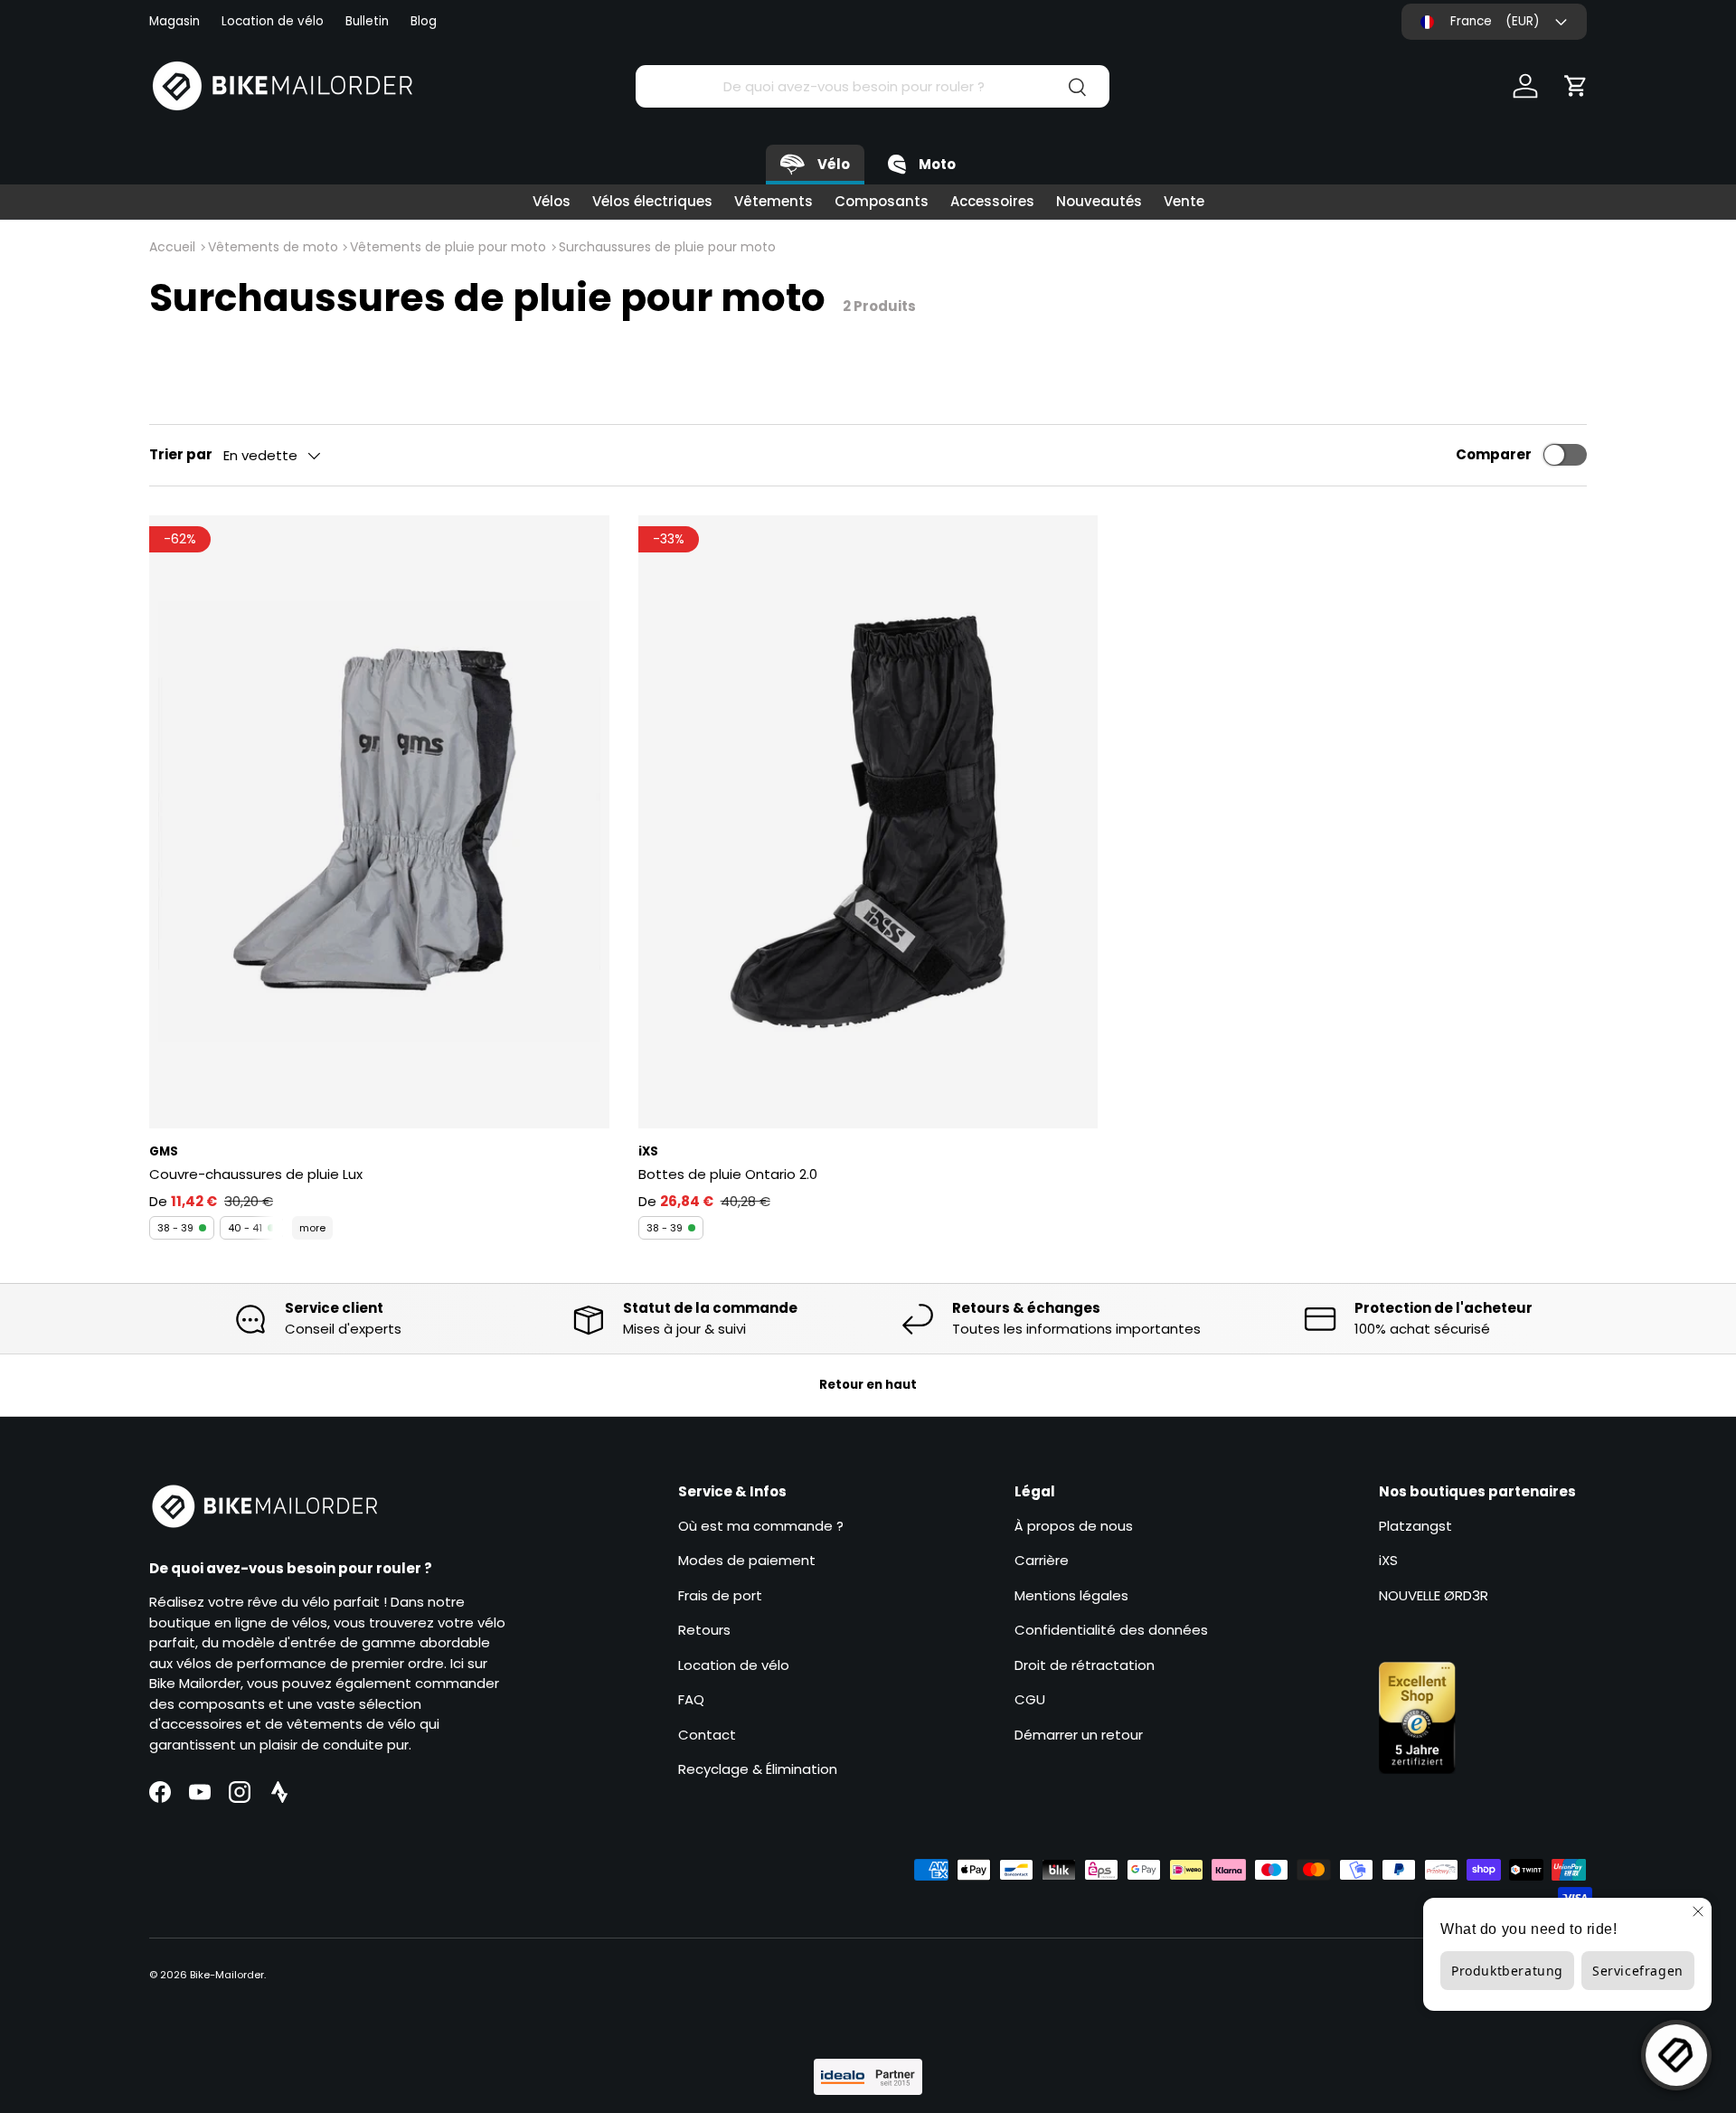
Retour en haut (868, 1385)
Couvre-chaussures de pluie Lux (256, 1174)
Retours (704, 1630)
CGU (1030, 1699)
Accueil (172, 247)
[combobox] (872, 86)
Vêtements (774, 201)
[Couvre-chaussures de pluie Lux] (379, 822)
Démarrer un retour (1079, 1735)
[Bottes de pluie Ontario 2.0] (868, 822)
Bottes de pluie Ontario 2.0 (728, 1174)
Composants (882, 201)
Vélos (552, 201)
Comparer (1494, 454)
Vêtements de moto (273, 247)
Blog (424, 21)
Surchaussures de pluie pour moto (667, 247)
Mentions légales (1071, 1595)
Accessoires (992, 201)
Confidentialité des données (1111, 1630)
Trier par (181, 454)
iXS (1388, 1560)
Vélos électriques (652, 201)
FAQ (691, 1699)
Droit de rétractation (1085, 1665)
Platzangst (1415, 1526)
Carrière (1042, 1560)
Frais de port (720, 1595)
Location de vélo (273, 21)
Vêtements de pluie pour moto (448, 247)
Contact (707, 1735)
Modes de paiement (747, 1560)
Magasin (175, 21)
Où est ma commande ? (761, 1526)
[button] (1576, 86)
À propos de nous (1074, 1526)
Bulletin (367, 21)
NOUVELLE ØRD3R (1434, 1595)
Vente (1184, 201)
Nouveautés (1099, 201)
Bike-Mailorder (227, 1975)
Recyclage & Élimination (758, 1769)
